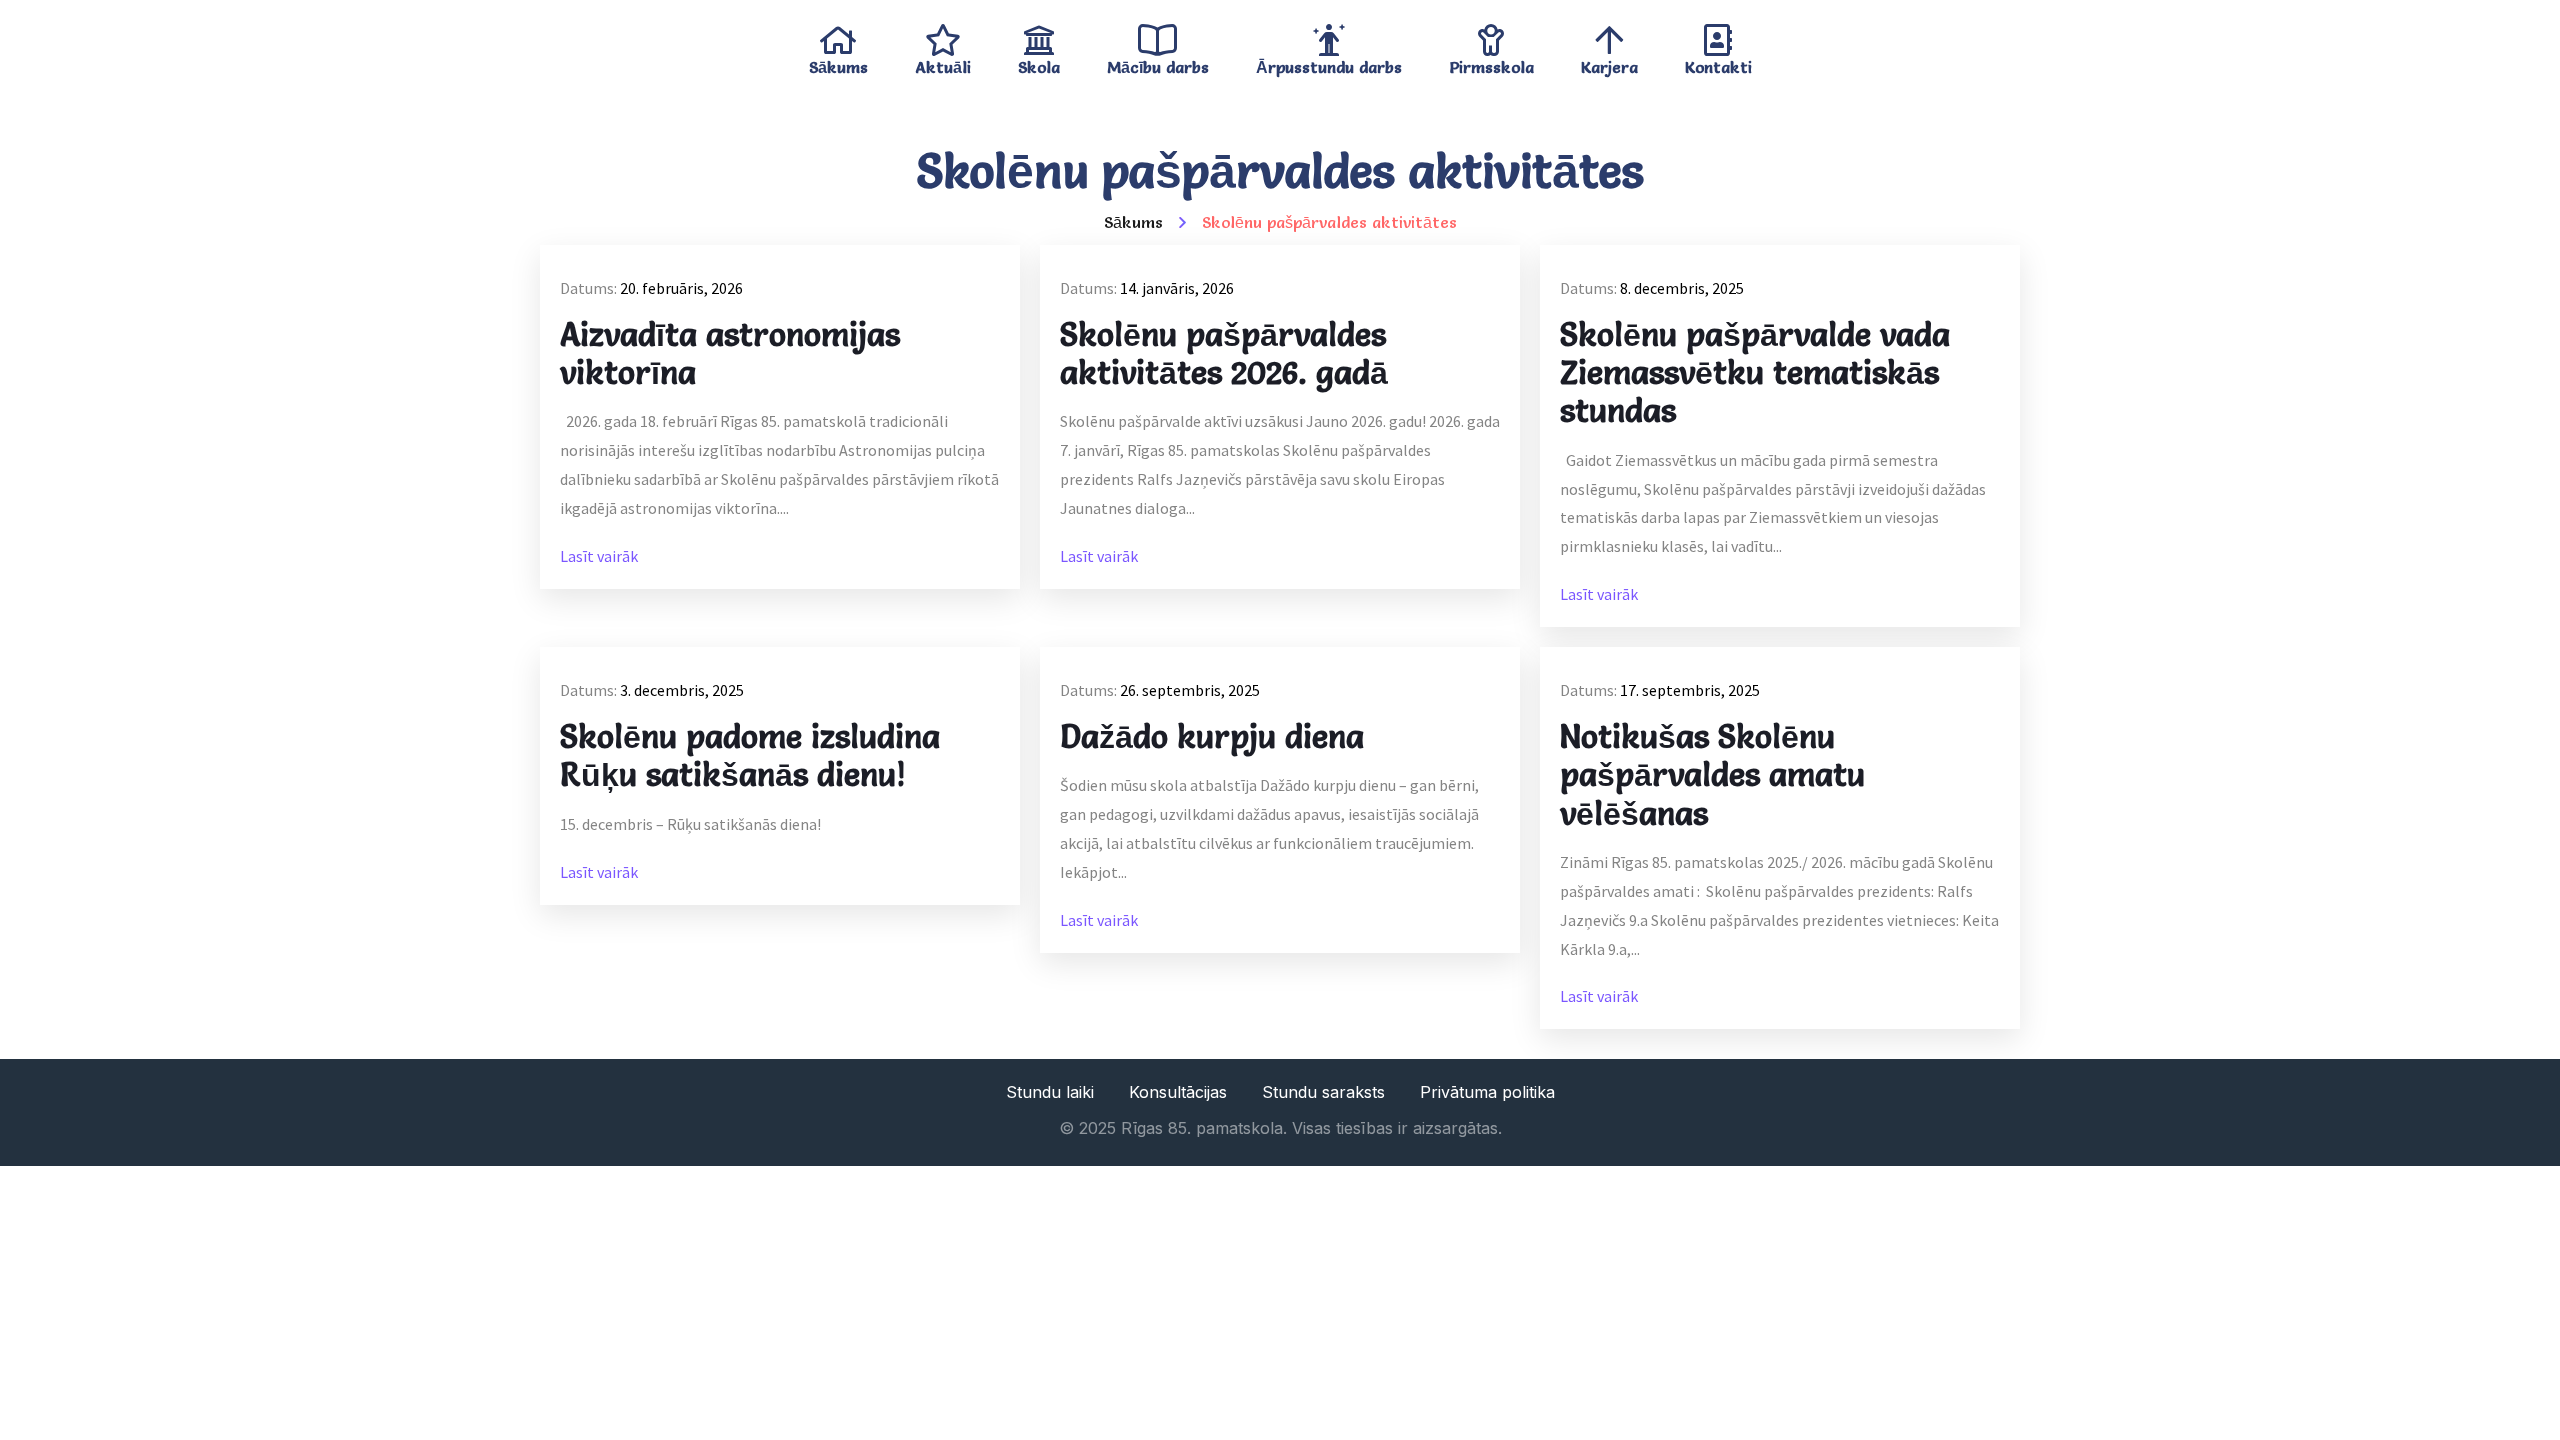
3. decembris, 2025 (682, 690)
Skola (1039, 62)
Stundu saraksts (1323, 1092)
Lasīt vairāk (599, 556)
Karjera (1609, 62)
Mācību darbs (1158, 62)
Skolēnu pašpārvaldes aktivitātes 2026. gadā (1224, 354)
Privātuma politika (1487, 1092)
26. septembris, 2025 (1190, 690)
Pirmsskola (1491, 62)
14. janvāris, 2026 (1177, 288)
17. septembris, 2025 (1690, 690)
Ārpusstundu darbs (1329, 62)
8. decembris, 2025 (1682, 288)
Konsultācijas (1178, 1092)
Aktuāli (943, 62)
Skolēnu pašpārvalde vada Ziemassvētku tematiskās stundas (1755, 373)
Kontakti (1718, 62)
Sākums (838, 62)
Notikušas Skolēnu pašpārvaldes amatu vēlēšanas (1712, 775)
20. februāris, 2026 (681, 288)
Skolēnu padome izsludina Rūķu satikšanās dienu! (750, 756)
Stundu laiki (1050, 1092)
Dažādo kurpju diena (1212, 737)
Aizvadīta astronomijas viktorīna (730, 354)
